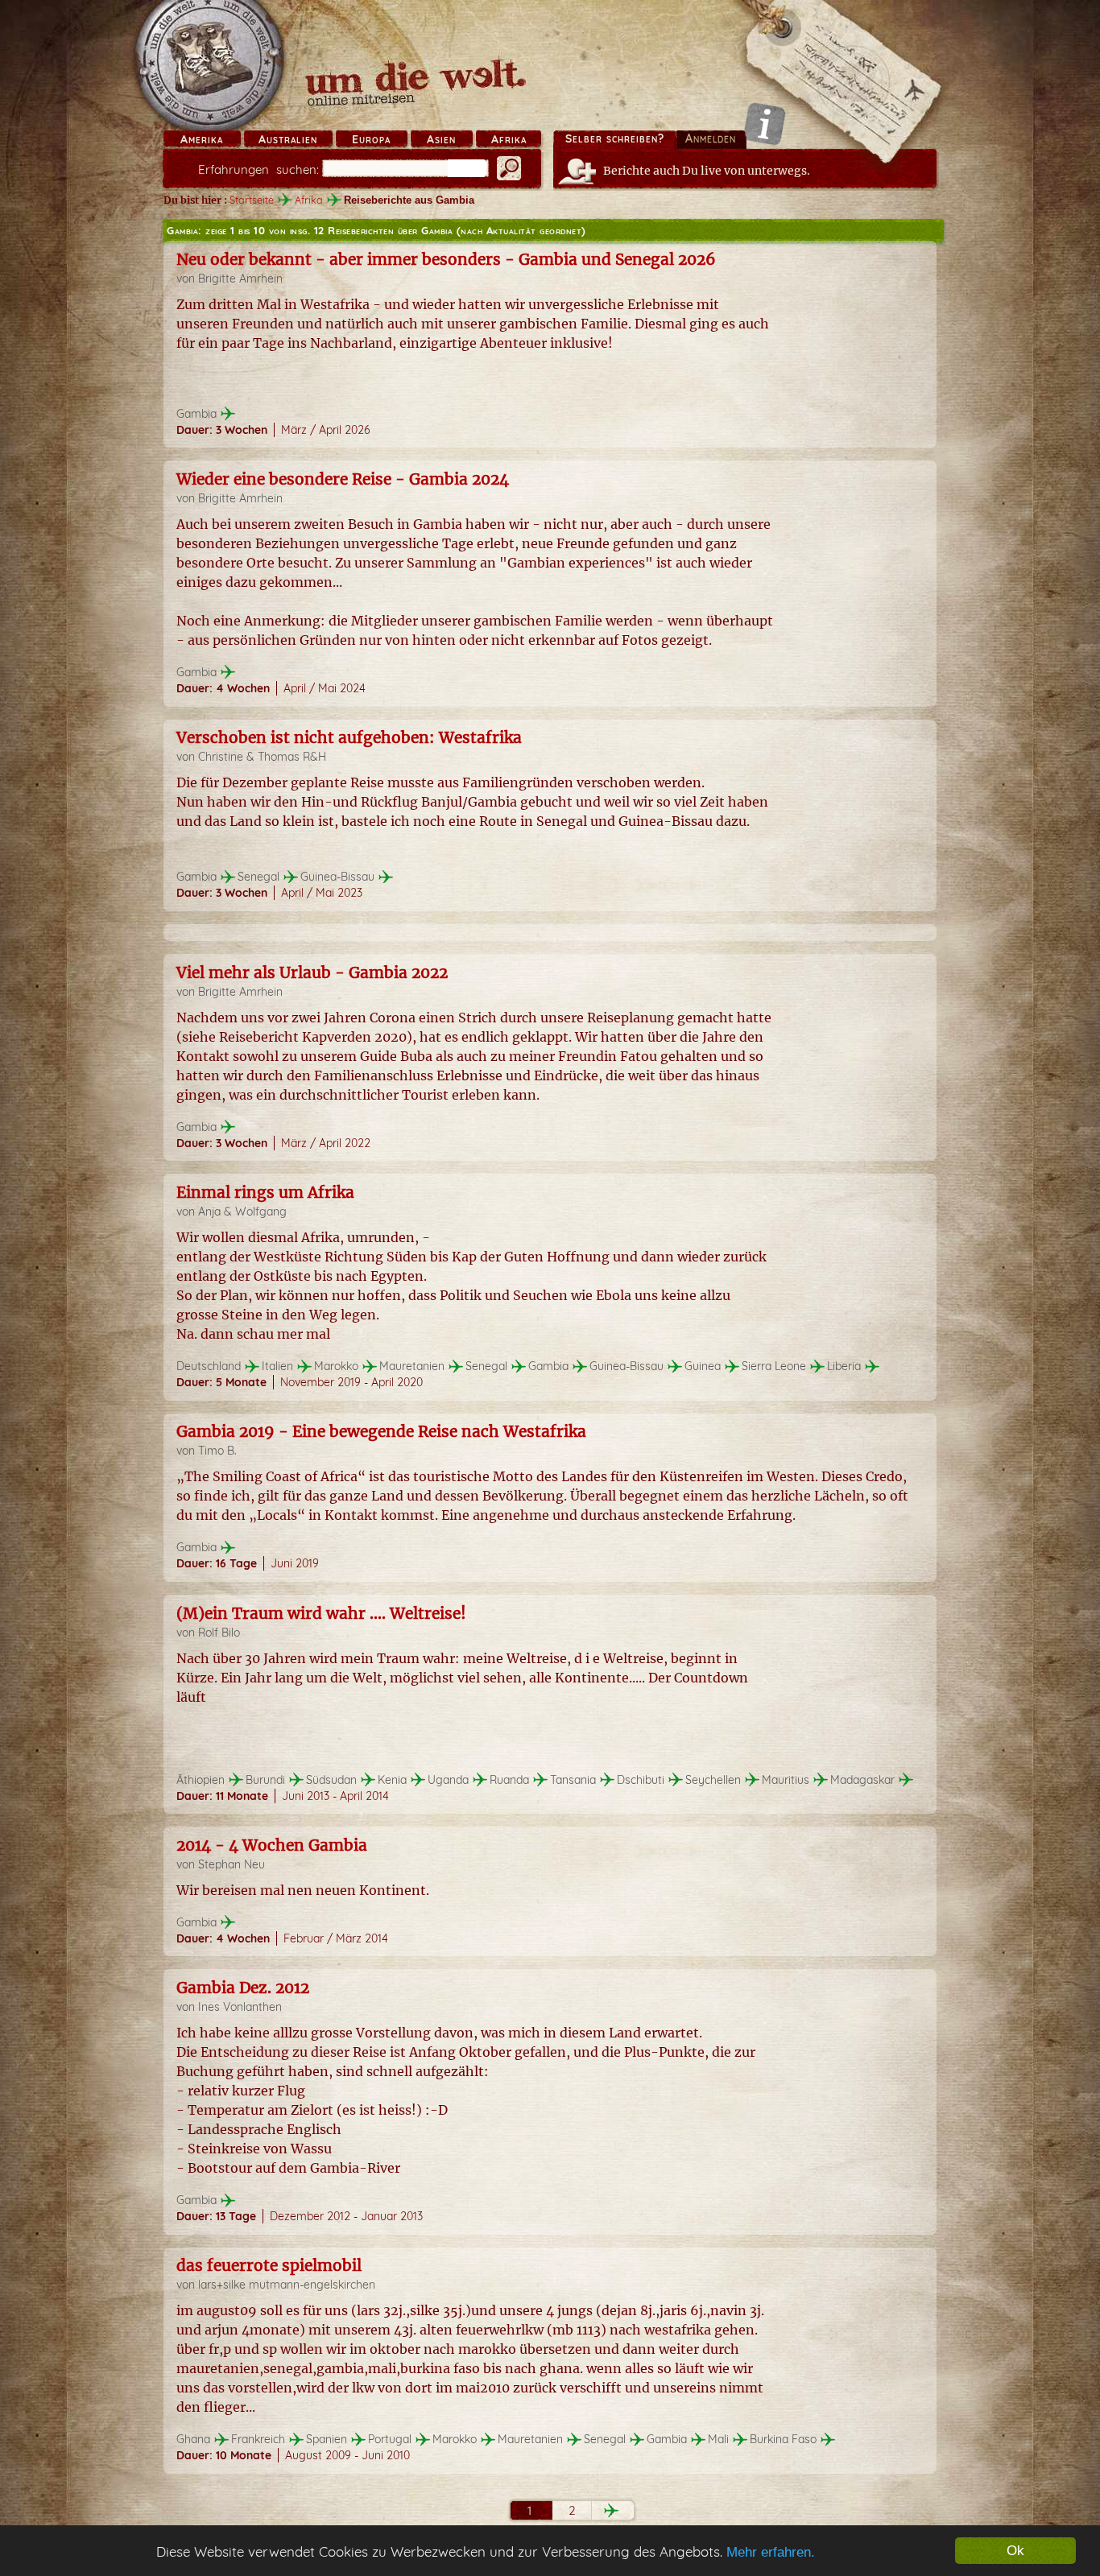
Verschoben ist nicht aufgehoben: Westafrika (349, 737)
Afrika (509, 139)
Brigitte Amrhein (240, 279)
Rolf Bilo (219, 1633)
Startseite (252, 200)
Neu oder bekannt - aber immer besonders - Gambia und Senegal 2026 (446, 259)
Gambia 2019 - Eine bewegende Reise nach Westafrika (381, 1431)
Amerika (202, 139)
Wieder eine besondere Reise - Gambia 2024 (343, 479)
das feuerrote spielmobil (269, 2265)
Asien (441, 139)
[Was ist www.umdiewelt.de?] (765, 124)
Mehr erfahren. (771, 2552)
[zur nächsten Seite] (611, 2510)
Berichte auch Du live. (707, 171)
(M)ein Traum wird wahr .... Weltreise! (321, 1613)
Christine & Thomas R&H (262, 757)
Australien (288, 139)
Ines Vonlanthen (240, 2007)
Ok (1015, 2551)
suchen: (258, 169)
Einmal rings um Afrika (265, 1192)
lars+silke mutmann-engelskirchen (287, 2285)
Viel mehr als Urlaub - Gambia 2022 (312, 972)
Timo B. (217, 1451)
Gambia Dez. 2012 (243, 1988)
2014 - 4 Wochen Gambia (272, 1845)
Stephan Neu (232, 1864)
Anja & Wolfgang (242, 1212)
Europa (371, 139)
